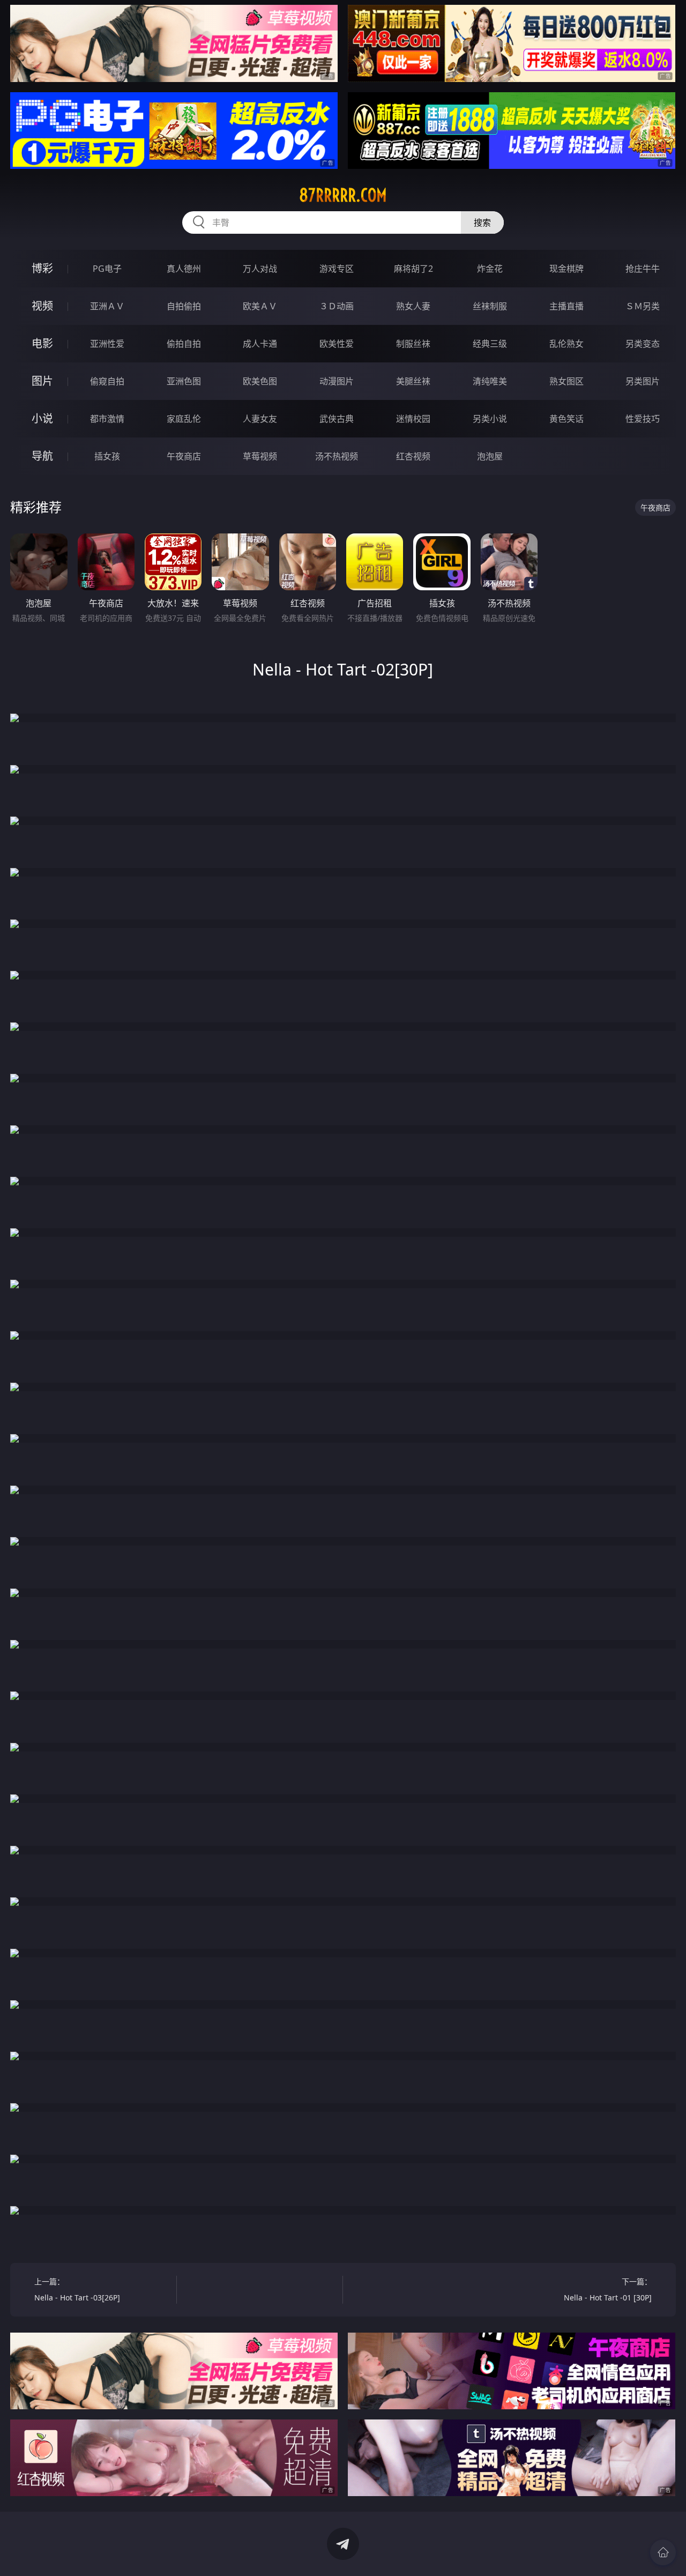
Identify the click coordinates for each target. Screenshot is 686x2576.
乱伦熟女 (566, 344)
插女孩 (107, 456)
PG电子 (107, 269)
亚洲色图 (184, 381)
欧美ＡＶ (260, 306)
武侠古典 (337, 419)
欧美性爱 (337, 344)
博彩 (42, 268)
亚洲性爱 (107, 344)
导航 (42, 456)
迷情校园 (413, 419)
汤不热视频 (337, 456)
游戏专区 (337, 269)
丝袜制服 (490, 306)
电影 (42, 343)
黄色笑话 (566, 419)
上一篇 (77, 2289)
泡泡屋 (490, 456)
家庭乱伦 (184, 419)
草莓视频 (260, 456)
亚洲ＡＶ (107, 306)
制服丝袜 (413, 344)
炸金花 (490, 269)
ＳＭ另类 (643, 306)
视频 (42, 306)
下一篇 (608, 2289)
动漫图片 (337, 381)
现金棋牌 (566, 269)
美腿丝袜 (413, 381)
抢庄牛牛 (643, 269)
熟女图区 (566, 381)
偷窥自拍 (107, 381)
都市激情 (107, 419)
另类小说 (490, 419)
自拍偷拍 (184, 306)
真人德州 (184, 269)
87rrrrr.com (343, 195)
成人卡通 (260, 344)
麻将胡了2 (413, 269)
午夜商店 (184, 456)
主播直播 (566, 306)
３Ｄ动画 (337, 306)
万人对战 (260, 269)
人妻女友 (260, 419)
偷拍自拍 (184, 344)
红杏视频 (413, 456)
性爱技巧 (643, 419)
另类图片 (643, 381)
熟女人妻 (413, 306)
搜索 (482, 222)
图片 (42, 381)
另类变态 (643, 344)
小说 (42, 418)
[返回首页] (663, 2552)
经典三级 (490, 344)
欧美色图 (260, 381)
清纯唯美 (490, 381)
